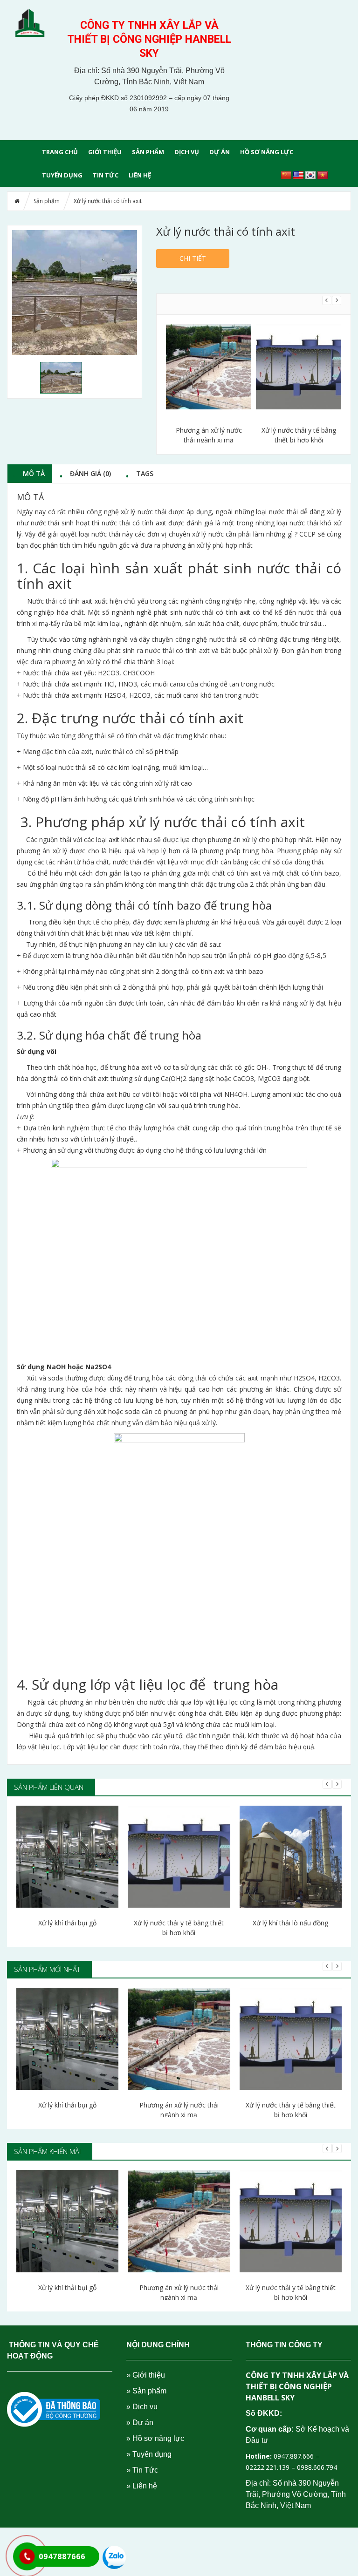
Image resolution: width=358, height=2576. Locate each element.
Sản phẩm (148, 152)
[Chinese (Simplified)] (286, 176)
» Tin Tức (142, 2470)
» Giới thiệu (146, 2375)
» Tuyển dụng (149, 2454)
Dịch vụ (187, 152)
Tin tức (106, 175)
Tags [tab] (145, 473)
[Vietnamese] (323, 176)
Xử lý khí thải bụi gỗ (67, 1923)
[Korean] (310, 176)
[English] (298, 176)
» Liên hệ (142, 2486)
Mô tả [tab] (34, 473)
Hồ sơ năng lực (267, 152)
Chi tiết (193, 258)
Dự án (220, 152)
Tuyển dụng (62, 175)
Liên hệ (140, 175)
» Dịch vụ (142, 2407)
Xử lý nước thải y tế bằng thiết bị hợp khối (213, 435)
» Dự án (140, 2423)
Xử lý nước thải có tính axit (303, 435)
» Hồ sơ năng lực (155, 2438)
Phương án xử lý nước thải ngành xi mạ (179, 2110)
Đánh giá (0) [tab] (90, 473)
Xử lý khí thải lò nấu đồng (290, 1923)
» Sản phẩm (146, 2391)
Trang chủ (60, 152)
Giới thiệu (105, 152)
